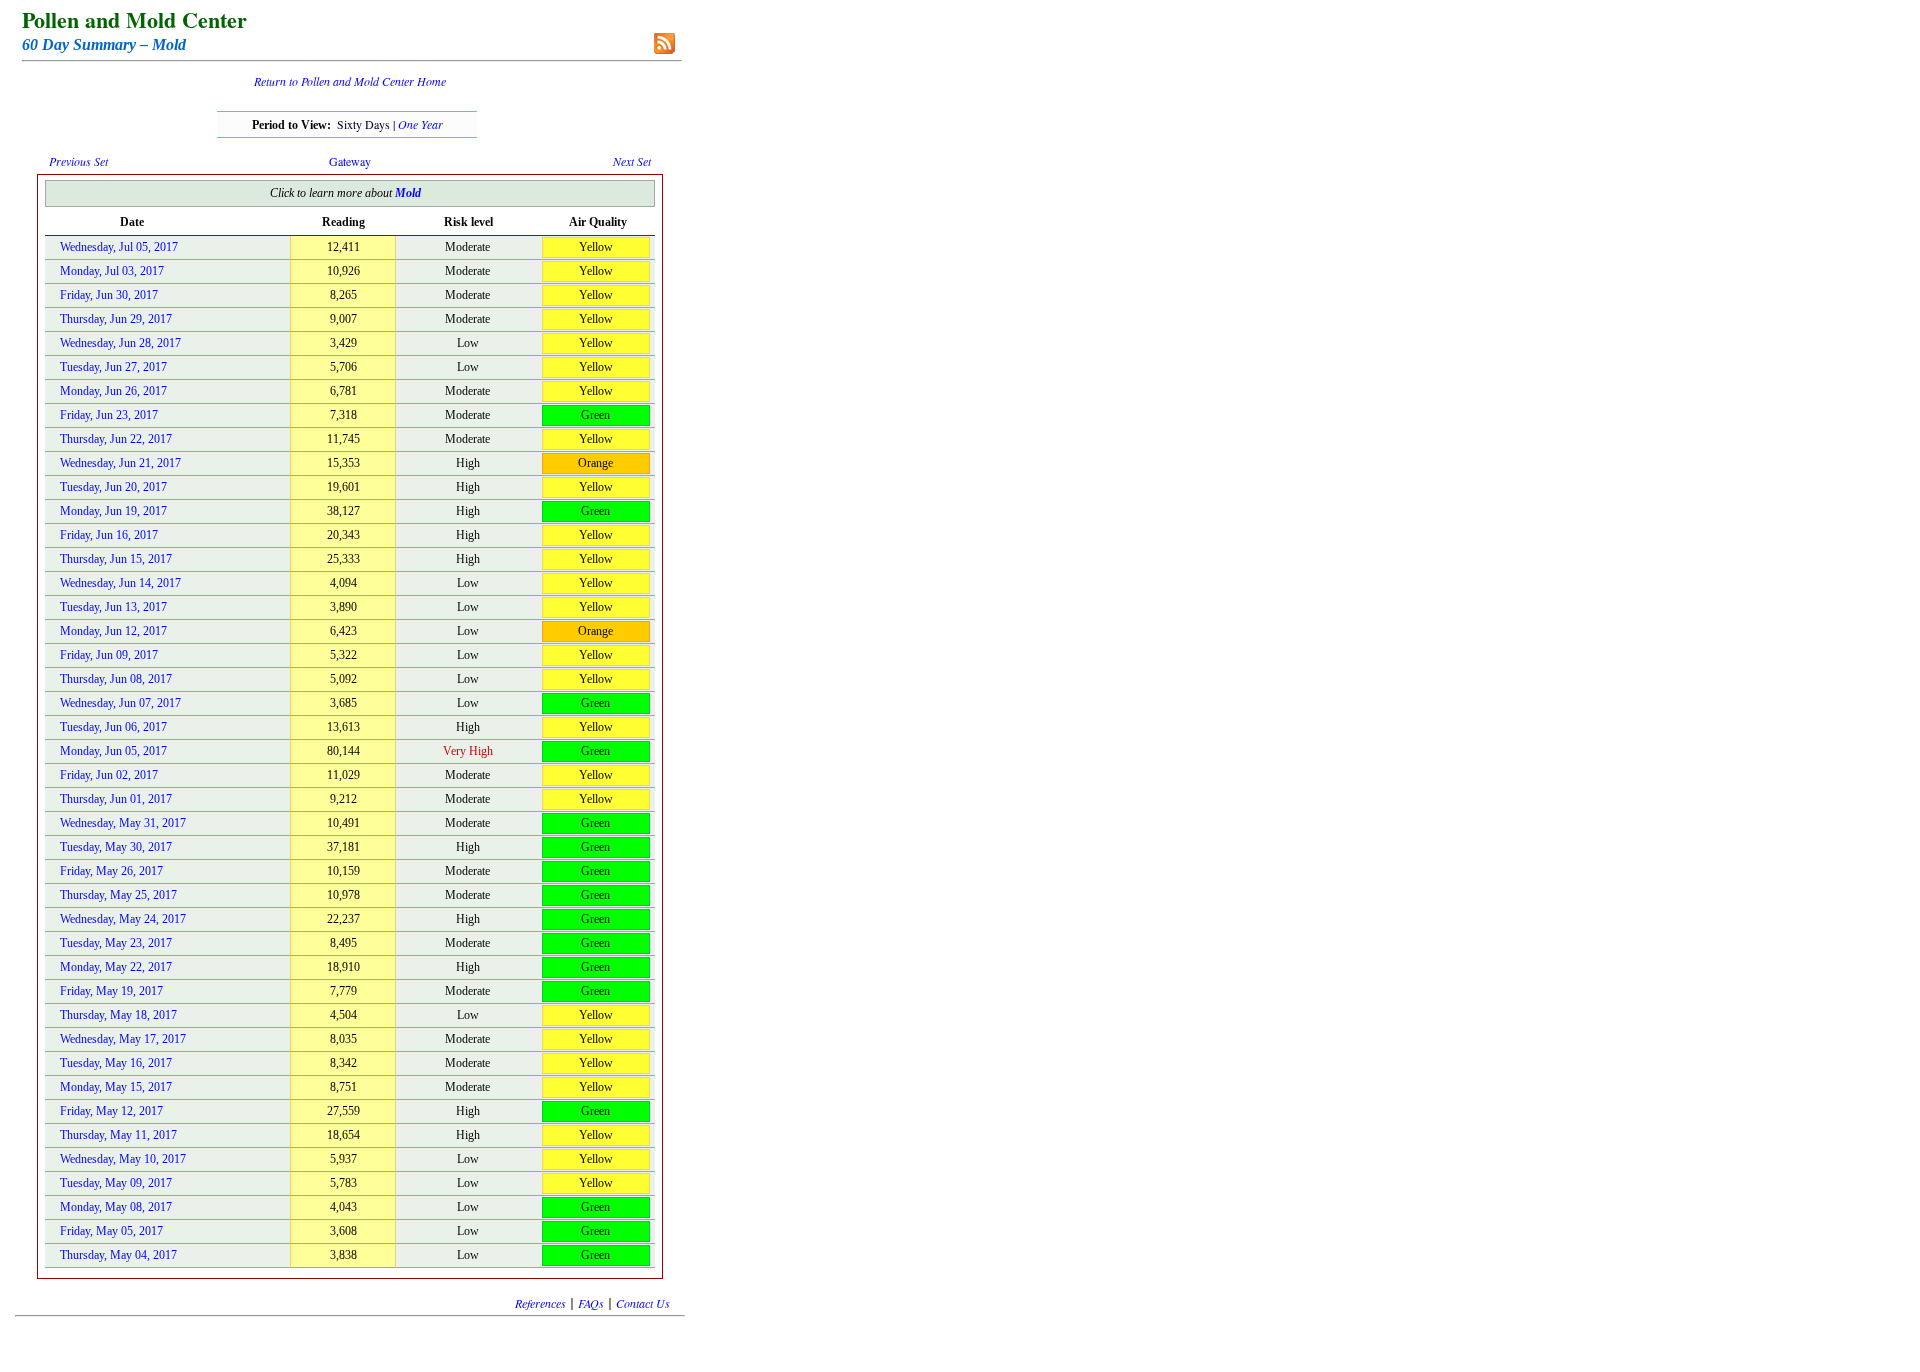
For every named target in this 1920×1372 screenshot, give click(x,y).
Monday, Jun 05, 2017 (113, 751)
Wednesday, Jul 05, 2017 (119, 247)
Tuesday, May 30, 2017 (116, 847)
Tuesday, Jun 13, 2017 (113, 607)
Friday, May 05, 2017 (111, 1231)
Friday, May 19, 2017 (111, 991)
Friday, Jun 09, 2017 (109, 655)
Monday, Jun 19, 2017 (113, 511)
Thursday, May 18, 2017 (118, 1015)
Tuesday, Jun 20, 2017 (113, 487)
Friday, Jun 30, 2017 (109, 295)
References (540, 1303)
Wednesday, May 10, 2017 (123, 1159)
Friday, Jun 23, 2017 (109, 415)
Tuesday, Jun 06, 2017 (113, 727)
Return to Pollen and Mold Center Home (350, 81)
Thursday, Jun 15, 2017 (116, 559)
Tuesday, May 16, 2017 (116, 1063)
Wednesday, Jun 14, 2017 (120, 583)
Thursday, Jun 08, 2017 (116, 679)
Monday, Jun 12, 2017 (113, 631)
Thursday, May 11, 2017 (118, 1135)
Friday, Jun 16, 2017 (109, 535)
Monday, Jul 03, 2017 (112, 271)
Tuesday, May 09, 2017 (116, 1183)
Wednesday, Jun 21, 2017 (120, 463)
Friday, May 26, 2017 (111, 871)
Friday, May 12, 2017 (111, 1111)
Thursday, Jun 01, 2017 (116, 799)
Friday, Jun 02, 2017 (109, 775)
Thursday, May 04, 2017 (118, 1255)
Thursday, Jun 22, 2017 (116, 439)
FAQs (591, 1303)
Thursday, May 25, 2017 (118, 895)
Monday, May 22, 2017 (116, 967)
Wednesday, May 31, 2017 (123, 823)
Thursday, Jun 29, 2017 (116, 319)
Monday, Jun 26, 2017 (113, 391)
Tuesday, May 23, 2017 (116, 943)
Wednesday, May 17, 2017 (123, 1039)
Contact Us (643, 1303)
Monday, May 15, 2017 (116, 1087)
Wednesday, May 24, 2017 (123, 919)
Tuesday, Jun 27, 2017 (113, 367)
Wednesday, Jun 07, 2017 (120, 703)
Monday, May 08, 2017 (116, 1207)
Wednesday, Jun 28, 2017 (120, 343)
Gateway (350, 161)
